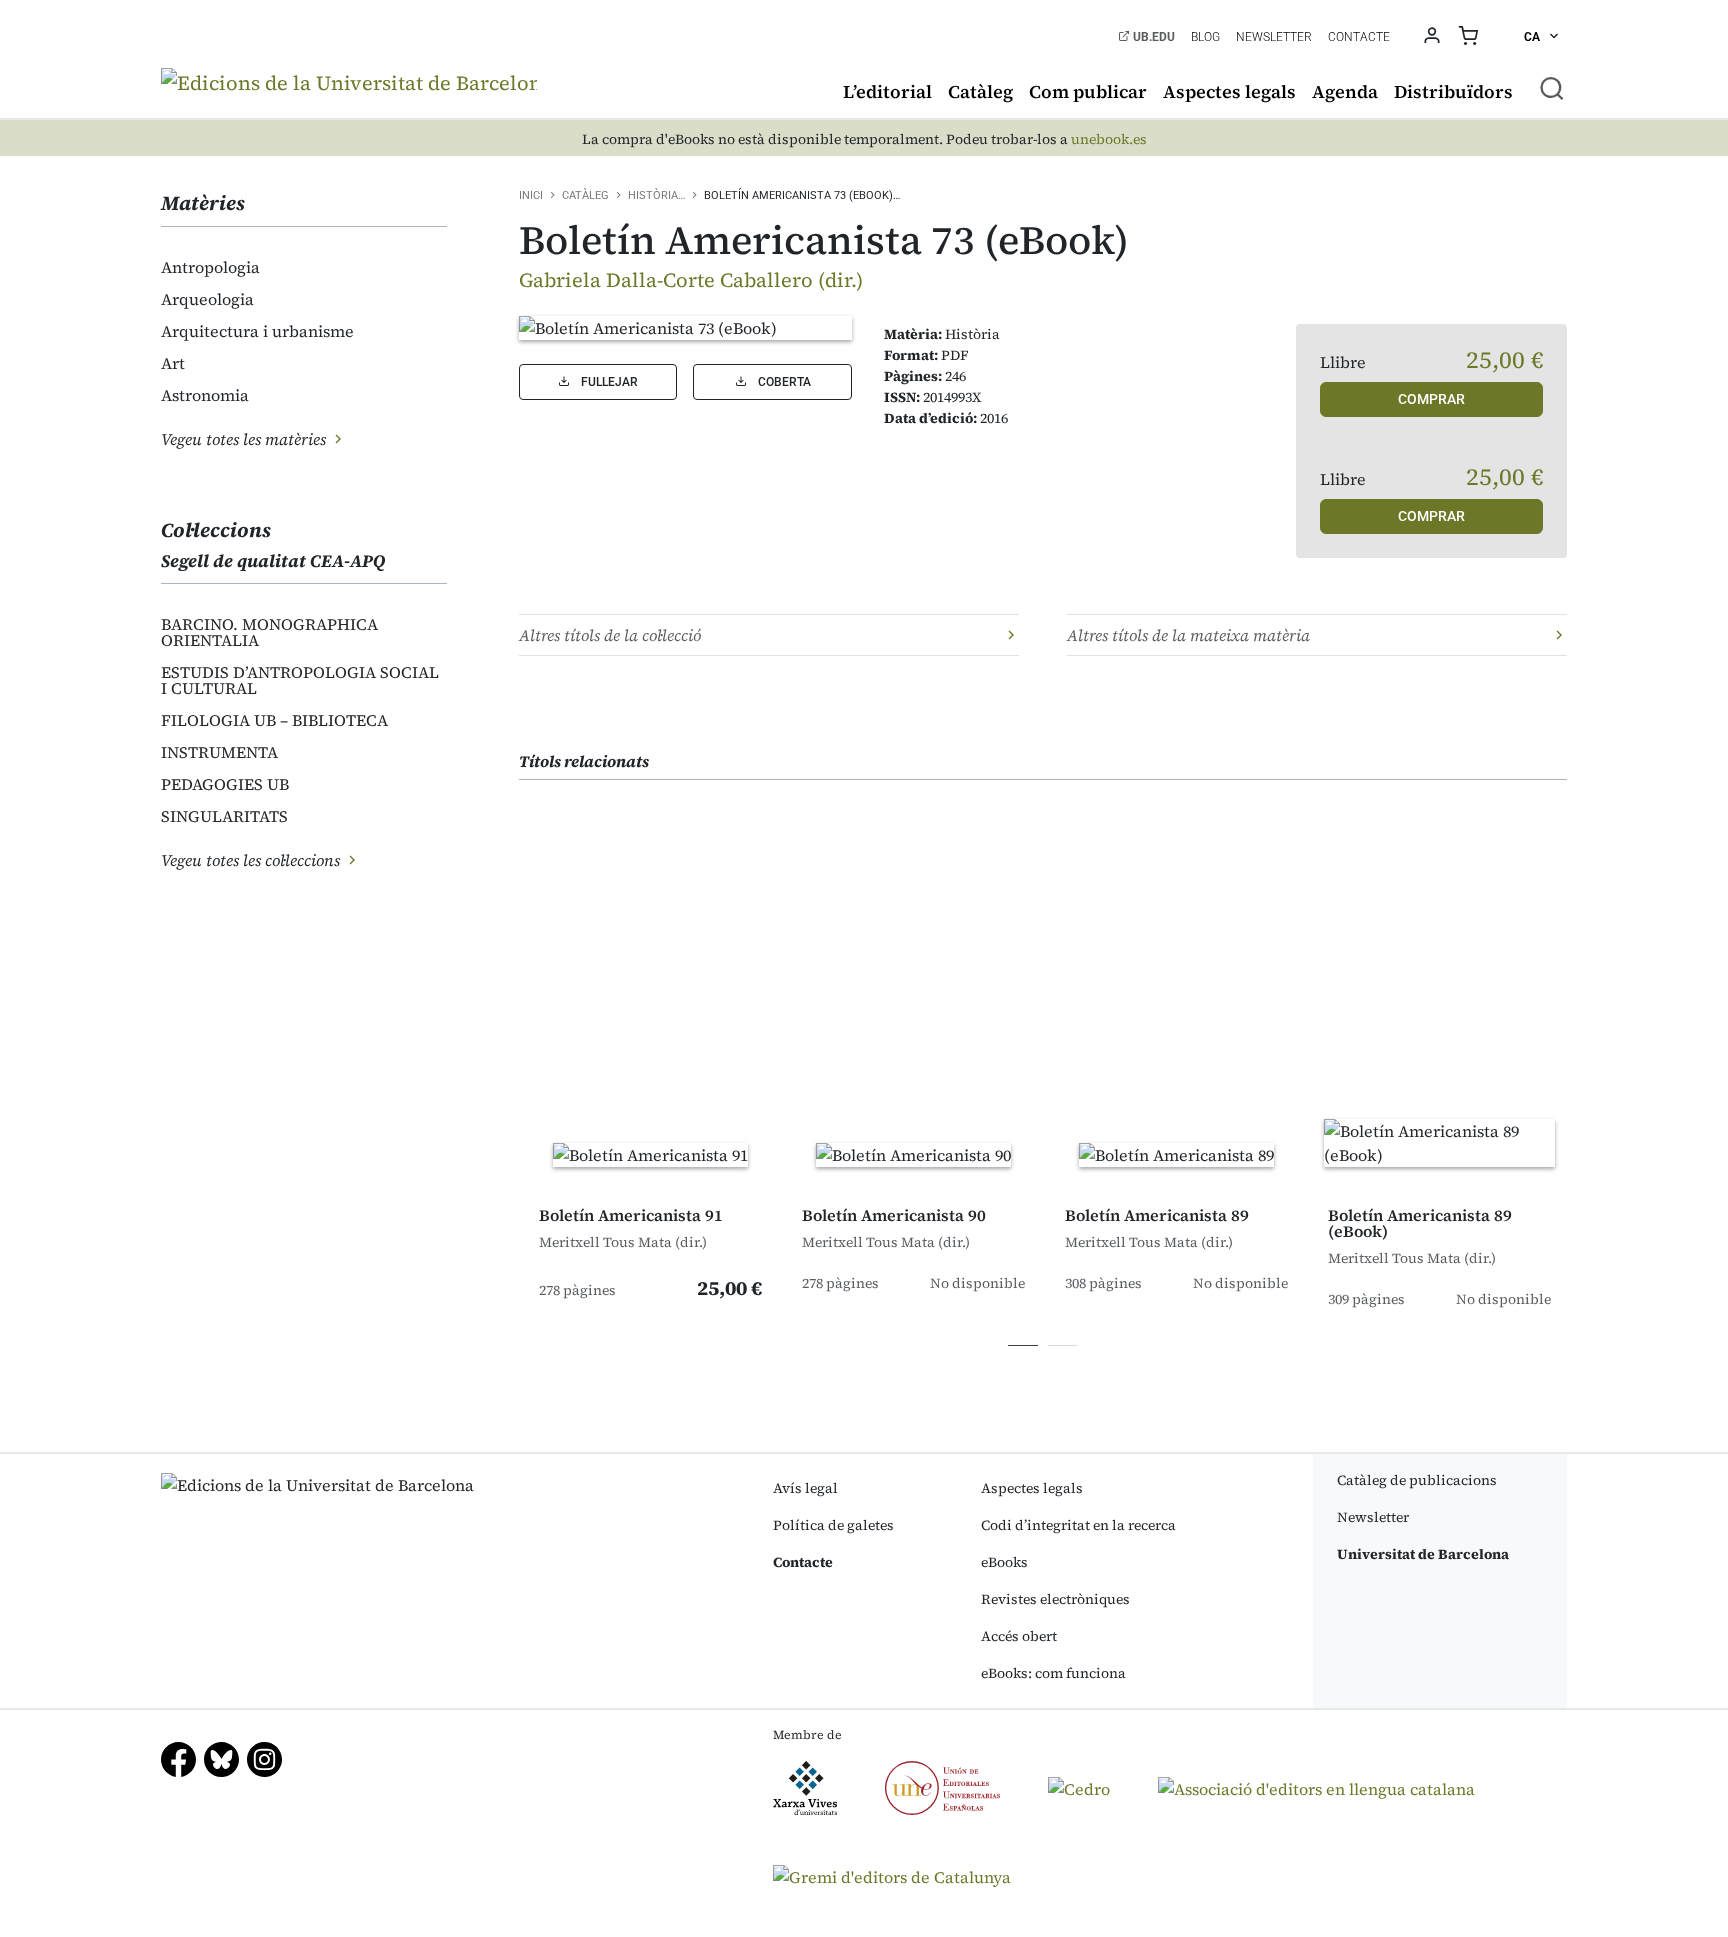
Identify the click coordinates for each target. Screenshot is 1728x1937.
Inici (531, 195)
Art (173, 363)
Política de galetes (833, 1525)
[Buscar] (1552, 88)
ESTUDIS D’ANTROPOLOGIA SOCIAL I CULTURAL (300, 680)
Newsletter (1274, 37)
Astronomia (205, 395)
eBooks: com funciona (1053, 1673)
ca (1533, 37)
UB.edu (1152, 37)
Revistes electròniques (1055, 1599)
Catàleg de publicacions (1417, 1480)
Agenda (1345, 91)
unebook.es (1109, 139)
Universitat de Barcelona (1423, 1554)
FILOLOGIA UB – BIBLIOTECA (274, 720)
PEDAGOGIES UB (225, 784)
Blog (1205, 37)
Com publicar (1088, 91)
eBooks (1004, 1562)
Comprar (1431, 399)
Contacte (1359, 37)
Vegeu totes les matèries (245, 439)
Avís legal (805, 1488)
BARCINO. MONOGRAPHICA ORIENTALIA (269, 632)
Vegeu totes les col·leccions (252, 860)
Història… (656, 195)
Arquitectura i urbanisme (257, 331)
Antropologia (210, 267)
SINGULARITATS (224, 816)
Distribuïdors (1453, 91)
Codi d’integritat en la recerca (1078, 1525)
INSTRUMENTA (219, 752)
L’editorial (887, 91)
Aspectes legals (1229, 91)
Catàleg (980, 91)
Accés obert (1019, 1636)
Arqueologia (207, 299)
